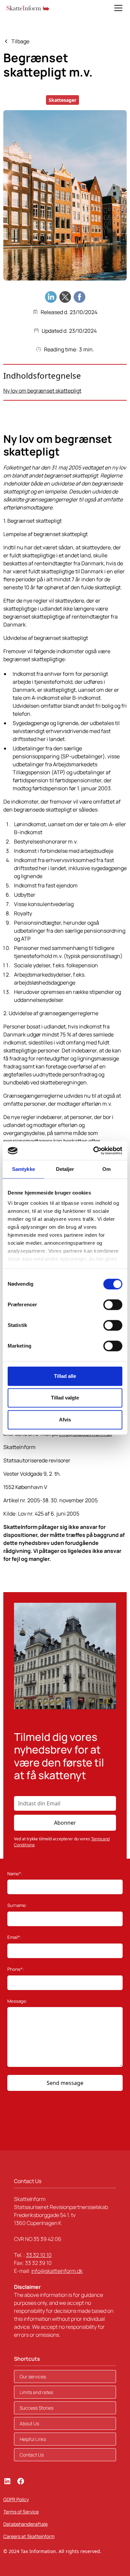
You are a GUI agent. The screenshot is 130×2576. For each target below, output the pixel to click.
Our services (33, 2377)
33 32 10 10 (39, 2255)
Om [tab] (106, 1169)
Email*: (14, 1937)
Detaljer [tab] (65, 1169)
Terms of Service (21, 2512)
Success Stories (36, 2408)
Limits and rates (36, 2392)
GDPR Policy (16, 2499)
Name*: (15, 1874)
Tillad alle (65, 1376)
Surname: (17, 1905)
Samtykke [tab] (23, 1169)
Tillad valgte (65, 1398)
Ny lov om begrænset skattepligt (42, 391)
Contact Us (32, 2455)
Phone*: (16, 1969)
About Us (29, 2423)
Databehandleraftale (25, 2524)
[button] (117, 8)
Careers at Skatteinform (29, 2536)
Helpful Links (33, 2439)
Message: (17, 2001)
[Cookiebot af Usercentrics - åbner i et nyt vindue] (93, 1151)
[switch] (113, 1305)
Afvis (65, 1420)
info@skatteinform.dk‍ (57, 2271)
